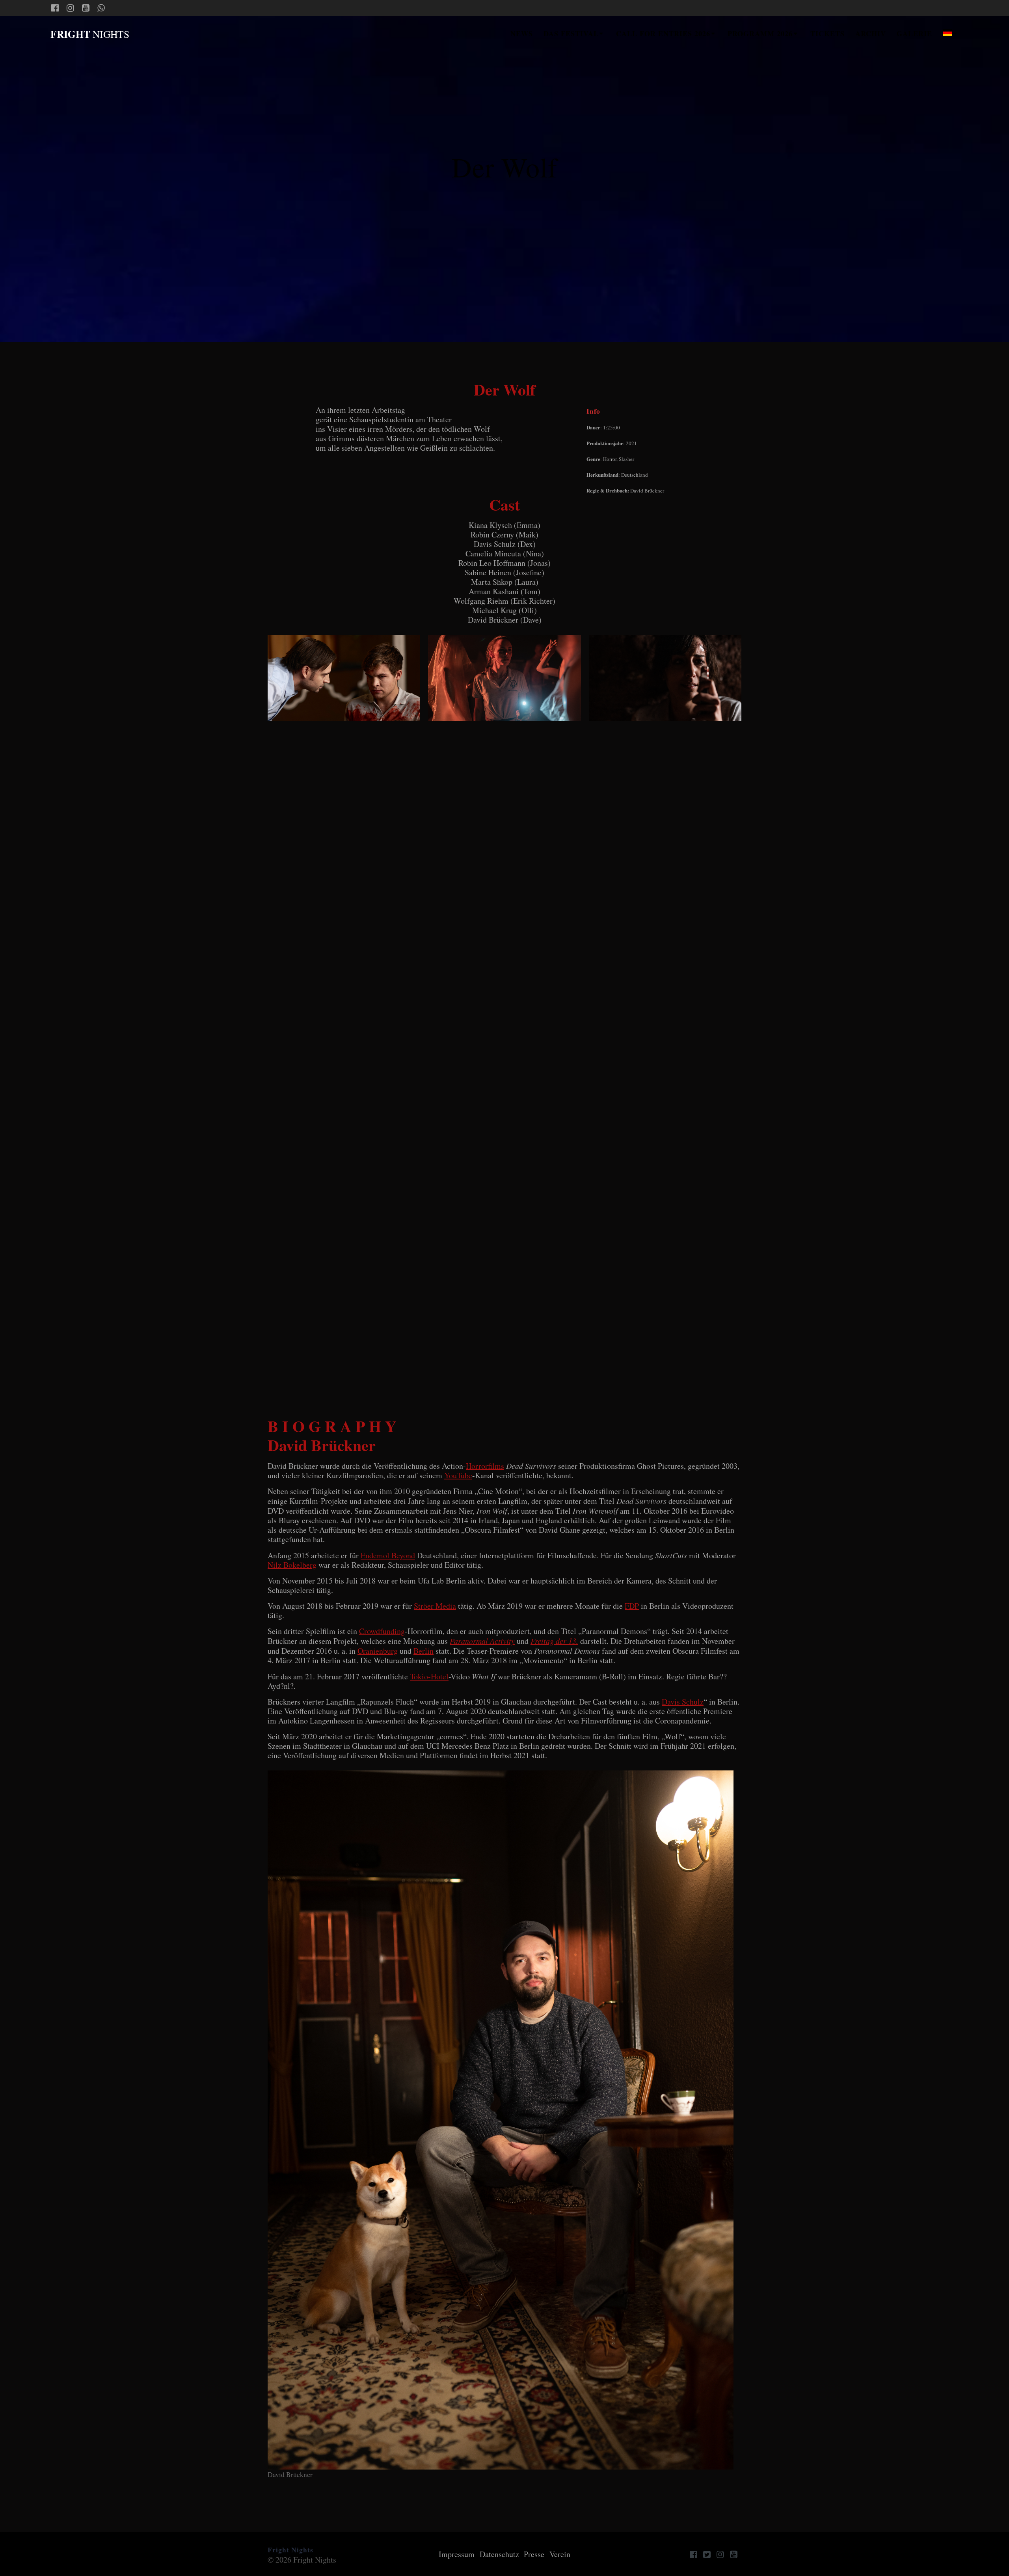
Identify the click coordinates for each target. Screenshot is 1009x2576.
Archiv (871, 34)
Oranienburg (378, 1651)
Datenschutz (499, 2554)
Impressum (457, 2554)
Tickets (827, 34)
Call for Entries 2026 (663, 34)
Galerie (914, 34)
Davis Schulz (683, 1702)
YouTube (458, 1475)
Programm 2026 (760, 34)
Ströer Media (435, 1606)
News (522, 34)
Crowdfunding (382, 1631)
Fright (90, 34)
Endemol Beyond (388, 1555)
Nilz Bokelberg (292, 1565)
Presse (534, 2554)
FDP (632, 1606)
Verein (560, 2554)
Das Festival (571, 34)
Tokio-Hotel (429, 1676)
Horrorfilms (485, 1466)
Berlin (424, 1651)
